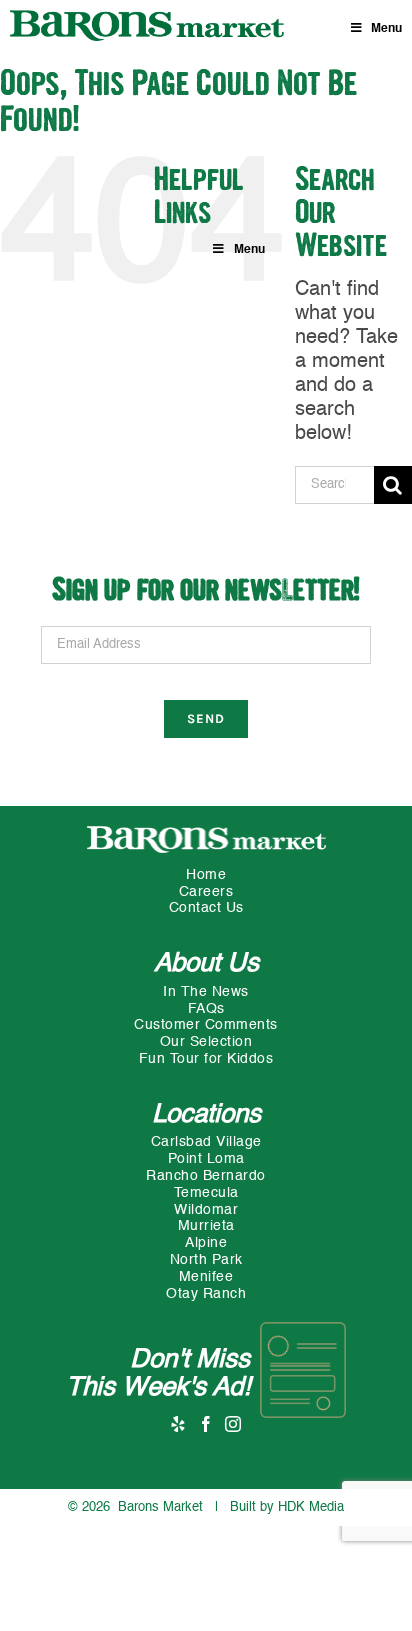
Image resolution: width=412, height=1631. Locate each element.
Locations (206, 1115)
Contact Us (206, 908)
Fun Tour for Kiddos (206, 1059)
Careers (206, 892)
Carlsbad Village (206, 1142)
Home (206, 875)
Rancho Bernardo (206, 1176)
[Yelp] (178, 1424)
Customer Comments (206, 1025)
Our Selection (206, 1042)
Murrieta (206, 1226)
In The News (206, 992)
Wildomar (206, 1210)
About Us (206, 964)
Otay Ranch (206, 1294)
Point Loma (206, 1159)
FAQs (206, 1009)
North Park (206, 1260)
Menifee (206, 1277)
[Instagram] (233, 1424)
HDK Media (311, 1507)
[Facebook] (206, 1424)
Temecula (206, 1193)
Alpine (206, 1243)
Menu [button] (386, 29)
